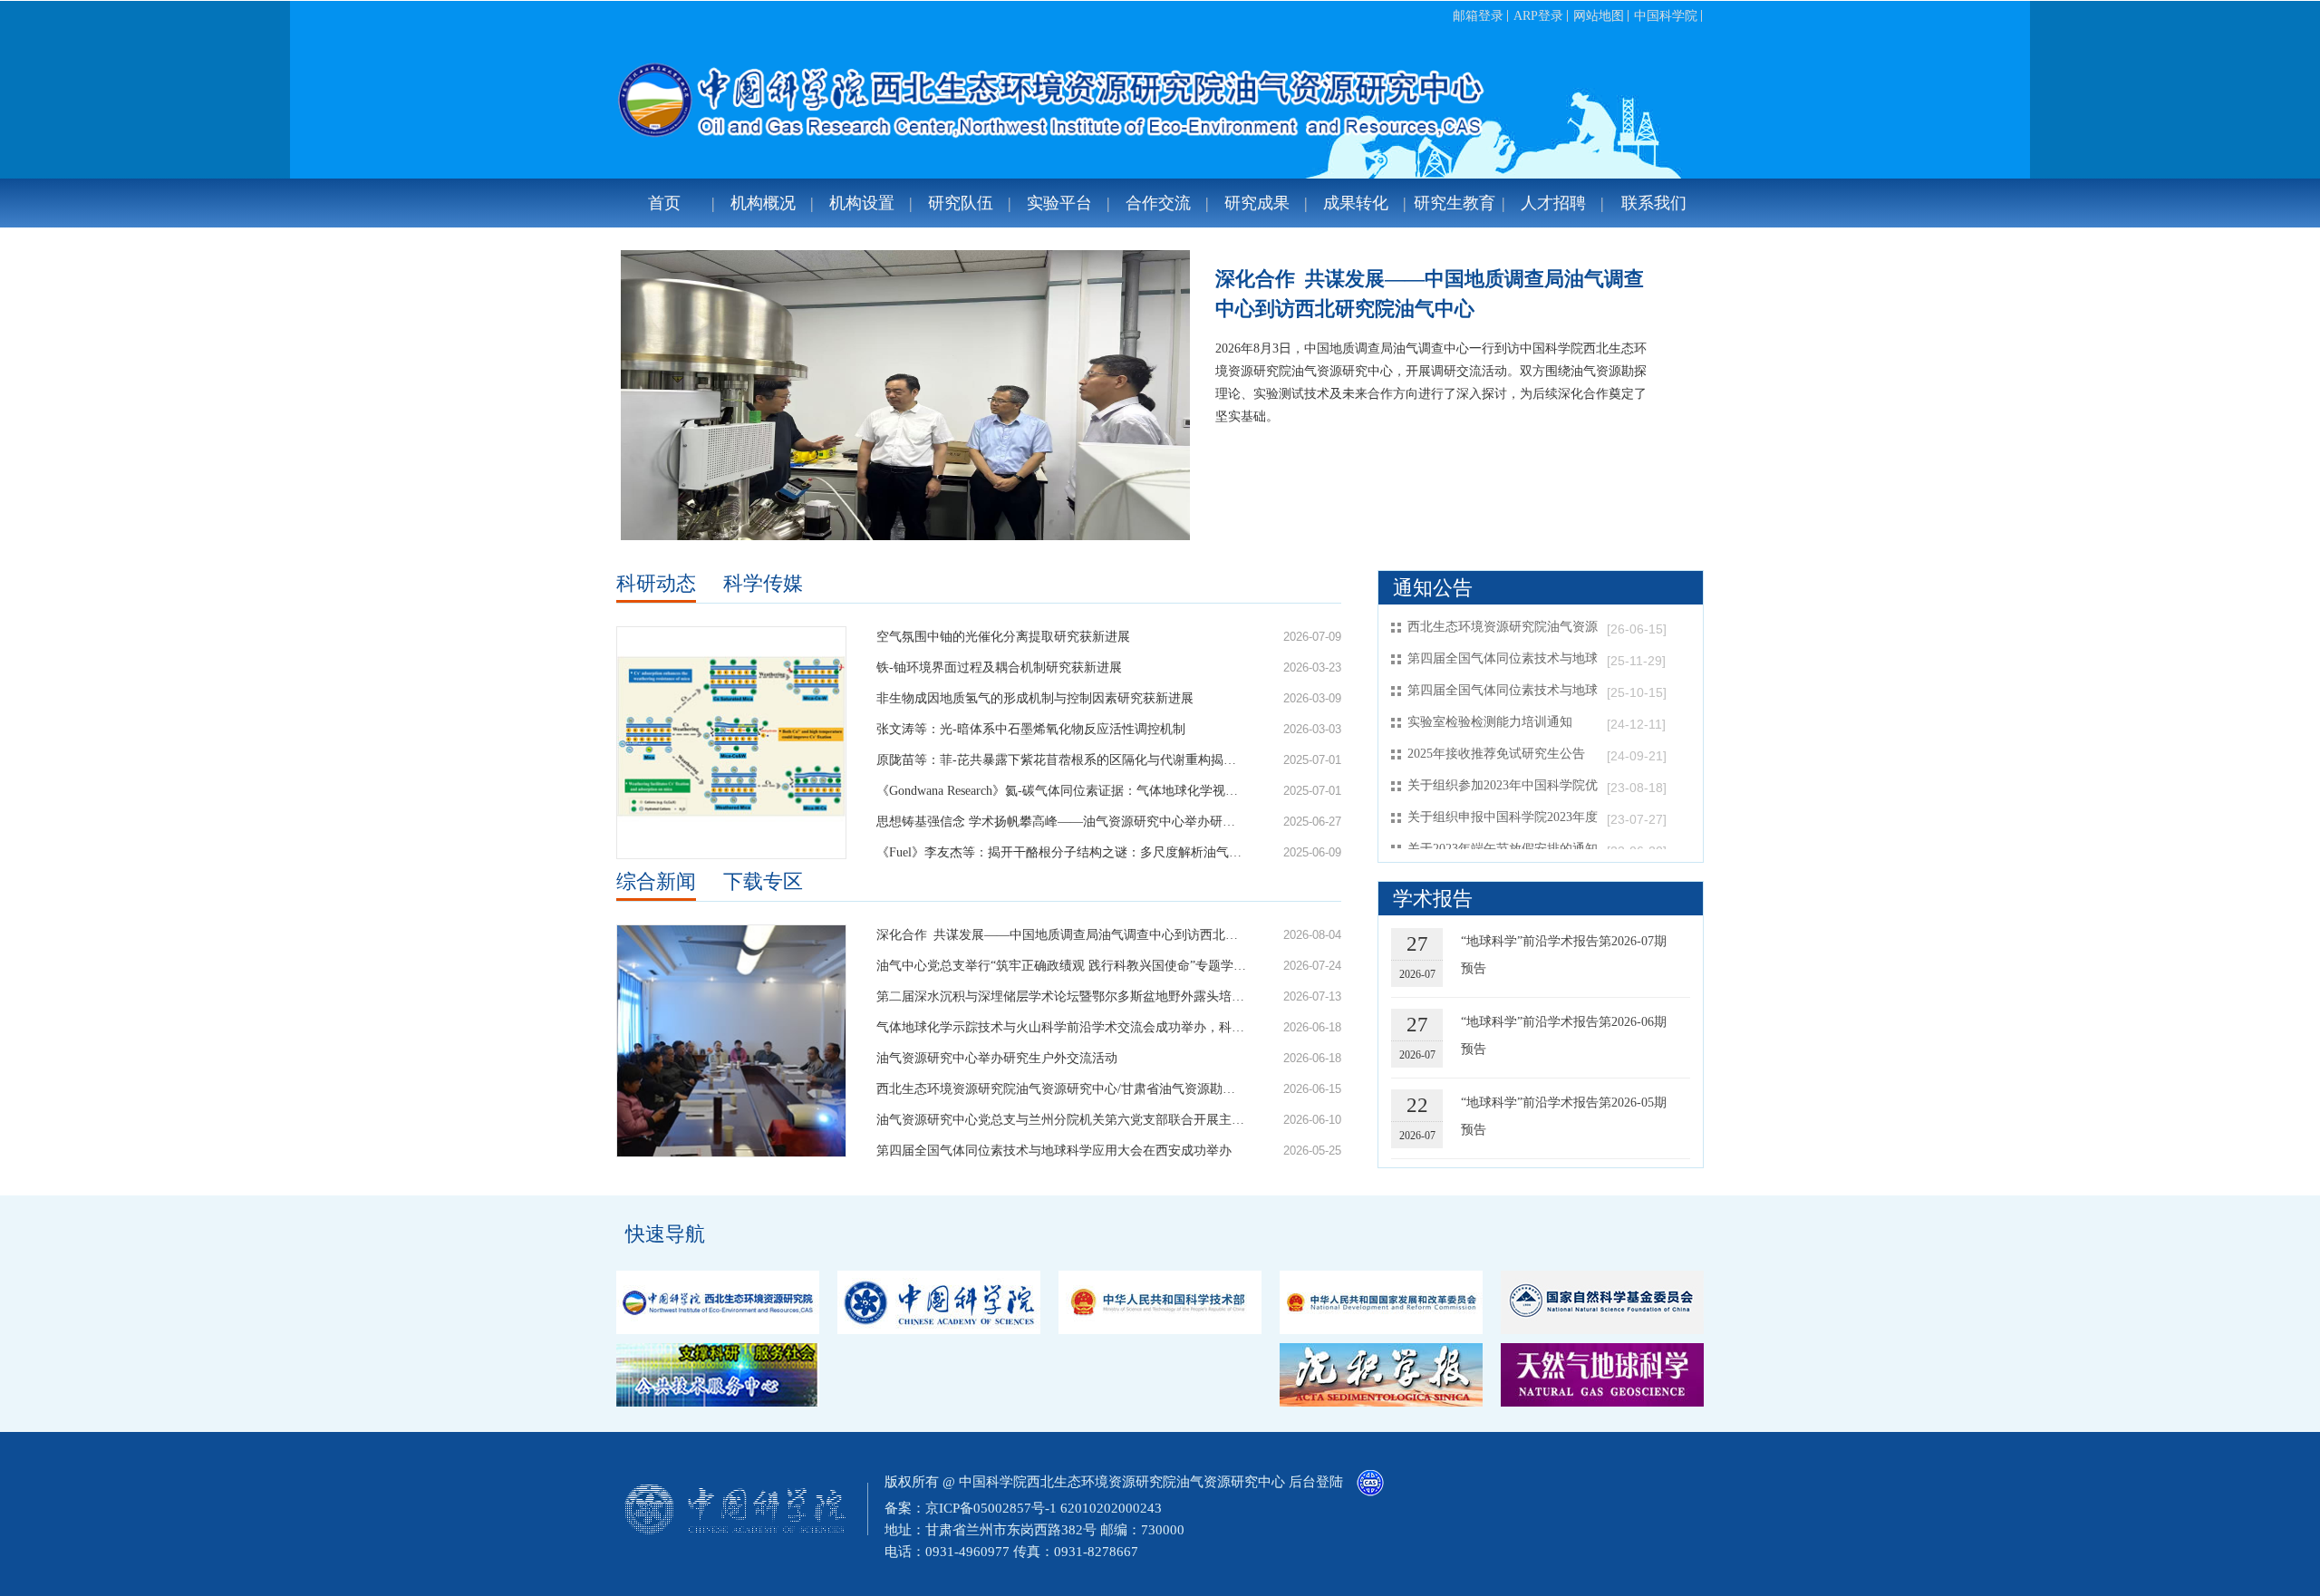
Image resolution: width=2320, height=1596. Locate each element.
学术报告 (1433, 899)
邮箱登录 (1478, 16)
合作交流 (1158, 203)
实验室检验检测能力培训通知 (1490, 722)
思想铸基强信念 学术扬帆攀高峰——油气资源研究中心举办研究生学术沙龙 (1061, 822)
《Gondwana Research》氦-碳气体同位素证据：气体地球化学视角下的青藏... (1061, 791)
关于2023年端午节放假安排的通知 (1503, 849)
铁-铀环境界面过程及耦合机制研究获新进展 (999, 667)
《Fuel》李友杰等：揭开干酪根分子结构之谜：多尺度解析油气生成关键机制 (1061, 852)
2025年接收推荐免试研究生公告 (1496, 754)
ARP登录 (1538, 16)
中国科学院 (1666, 16)
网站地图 (1599, 16)
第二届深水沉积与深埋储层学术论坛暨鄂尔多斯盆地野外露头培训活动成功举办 (1061, 996)
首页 (664, 203)
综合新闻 (656, 881)
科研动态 (656, 583)
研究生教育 (1455, 203)
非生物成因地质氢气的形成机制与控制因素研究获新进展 (1035, 698)
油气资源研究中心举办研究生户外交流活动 (997, 1058)
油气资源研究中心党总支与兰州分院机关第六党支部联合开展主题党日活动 (1061, 1120)
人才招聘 (1553, 203)
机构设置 (862, 203)
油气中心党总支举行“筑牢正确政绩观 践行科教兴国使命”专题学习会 (1061, 966)
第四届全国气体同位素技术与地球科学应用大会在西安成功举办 (1054, 1151)
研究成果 (1257, 203)
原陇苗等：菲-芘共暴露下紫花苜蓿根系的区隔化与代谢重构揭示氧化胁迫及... (1061, 760)
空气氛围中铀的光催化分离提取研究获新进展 (1003, 637)
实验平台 (1059, 203)
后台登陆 (1316, 1482)
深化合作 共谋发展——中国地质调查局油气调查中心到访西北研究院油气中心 (1430, 294)
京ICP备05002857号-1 (991, 1508)
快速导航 (665, 1234)
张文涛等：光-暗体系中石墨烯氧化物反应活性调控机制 (1031, 729)
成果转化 (1356, 203)
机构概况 (763, 203)
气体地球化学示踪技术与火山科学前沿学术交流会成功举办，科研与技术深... (1061, 1027)
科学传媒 (763, 583)
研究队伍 (961, 203)
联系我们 (1654, 203)
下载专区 (763, 881)
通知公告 (1433, 588)
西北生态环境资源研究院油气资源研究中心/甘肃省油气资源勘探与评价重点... (1061, 1089)
